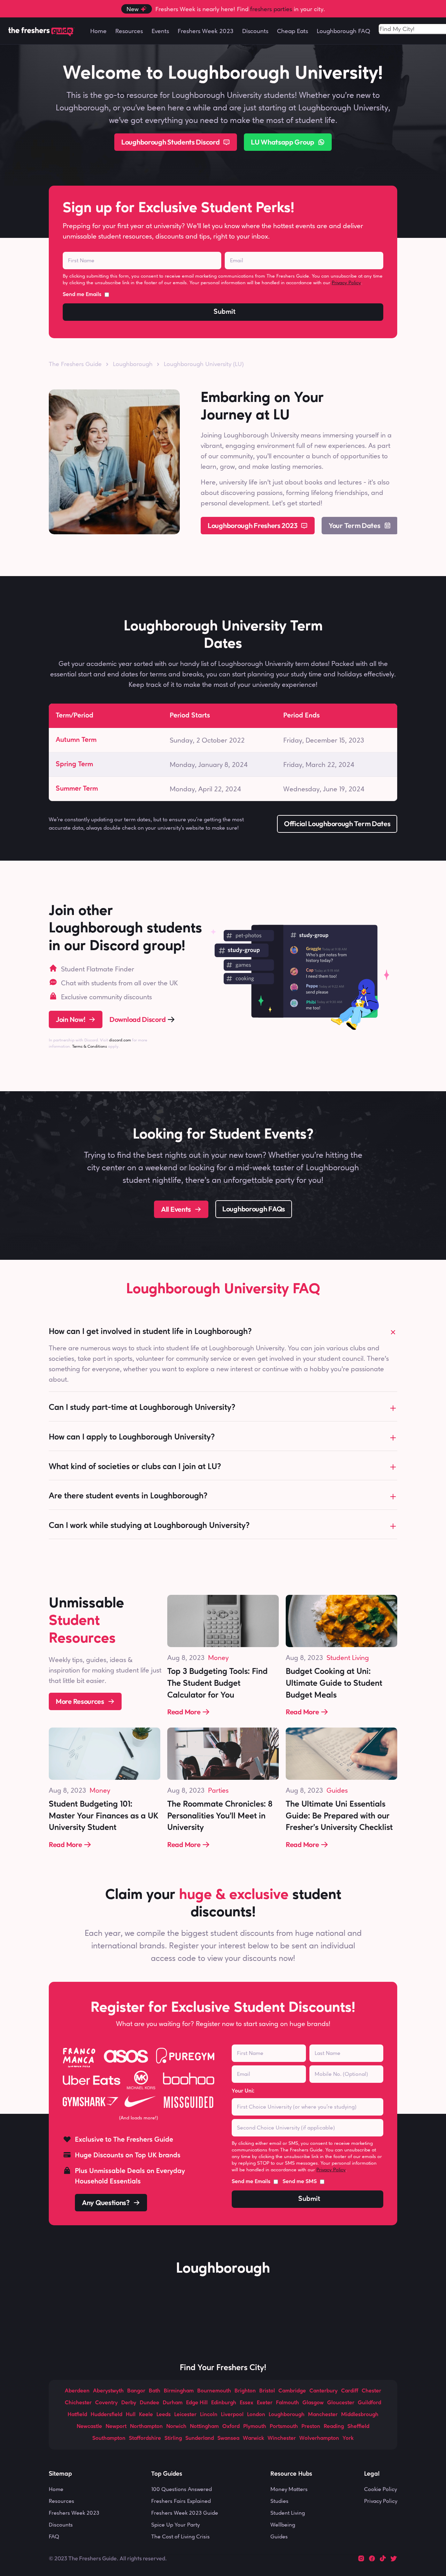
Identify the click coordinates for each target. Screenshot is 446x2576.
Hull (131, 2415)
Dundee (149, 2403)
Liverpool (232, 2415)
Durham (173, 2403)
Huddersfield (106, 2415)
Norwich (176, 2427)
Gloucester (341, 2403)
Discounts (61, 2525)
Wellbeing (283, 2525)
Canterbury (324, 2391)
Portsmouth (284, 2427)
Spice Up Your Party (175, 2525)
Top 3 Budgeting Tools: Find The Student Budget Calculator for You (218, 1683)
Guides (337, 1790)
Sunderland (200, 2438)
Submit (225, 312)
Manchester (323, 2415)
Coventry (106, 2403)
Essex (247, 2403)
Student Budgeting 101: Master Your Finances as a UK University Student (105, 1816)
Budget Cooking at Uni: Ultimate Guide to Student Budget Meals (335, 1683)
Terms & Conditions (90, 1046)
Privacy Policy (346, 282)
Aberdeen (77, 2391)
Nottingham (204, 2427)
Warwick (253, 2438)
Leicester (185, 2415)
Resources (61, 2501)
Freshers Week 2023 (74, 2513)
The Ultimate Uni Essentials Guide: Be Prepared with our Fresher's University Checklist (339, 1816)
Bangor (136, 2391)
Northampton (146, 2427)
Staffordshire (145, 2438)
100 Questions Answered (182, 2489)
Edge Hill (197, 2403)
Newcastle (89, 2427)
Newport (116, 2427)
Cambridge (292, 2391)
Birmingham (179, 2391)
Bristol (267, 2391)
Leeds (164, 2415)
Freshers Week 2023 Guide (185, 2513)
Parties (218, 1790)
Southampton (109, 2438)
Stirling (173, 2438)
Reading (334, 2427)
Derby (129, 2403)
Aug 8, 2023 (186, 1658)
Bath (155, 2391)
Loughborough (287, 2415)
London (256, 2415)
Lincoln (209, 2415)
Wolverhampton (319, 2438)
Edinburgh (224, 2403)
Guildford (370, 2403)
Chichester (78, 2403)
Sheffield (358, 2427)
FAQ (54, 2536)
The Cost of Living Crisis (180, 2536)
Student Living (348, 1658)
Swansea (228, 2438)
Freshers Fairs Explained (181, 2501)
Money (218, 1658)
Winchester (282, 2438)
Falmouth (287, 2403)
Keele (146, 2415)
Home (56, 2489)
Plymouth (255, 2427)
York (348, 2438)
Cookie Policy (380, 2489)
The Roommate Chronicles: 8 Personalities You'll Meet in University (221, 1816)
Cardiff (350, 2391)
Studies (279, 2501)
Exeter (265, 2403)
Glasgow (313, 2403)
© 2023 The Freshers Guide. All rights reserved (107, 2558)
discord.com (120, 1040)
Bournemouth (214, 2391)
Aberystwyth (108, 2391)
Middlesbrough (360, 2415)
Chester (371, 2391)
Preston (311, 2427)
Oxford (231, 2427)
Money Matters (289, 2489)
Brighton (245, 2391)
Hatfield (77, 2415)
